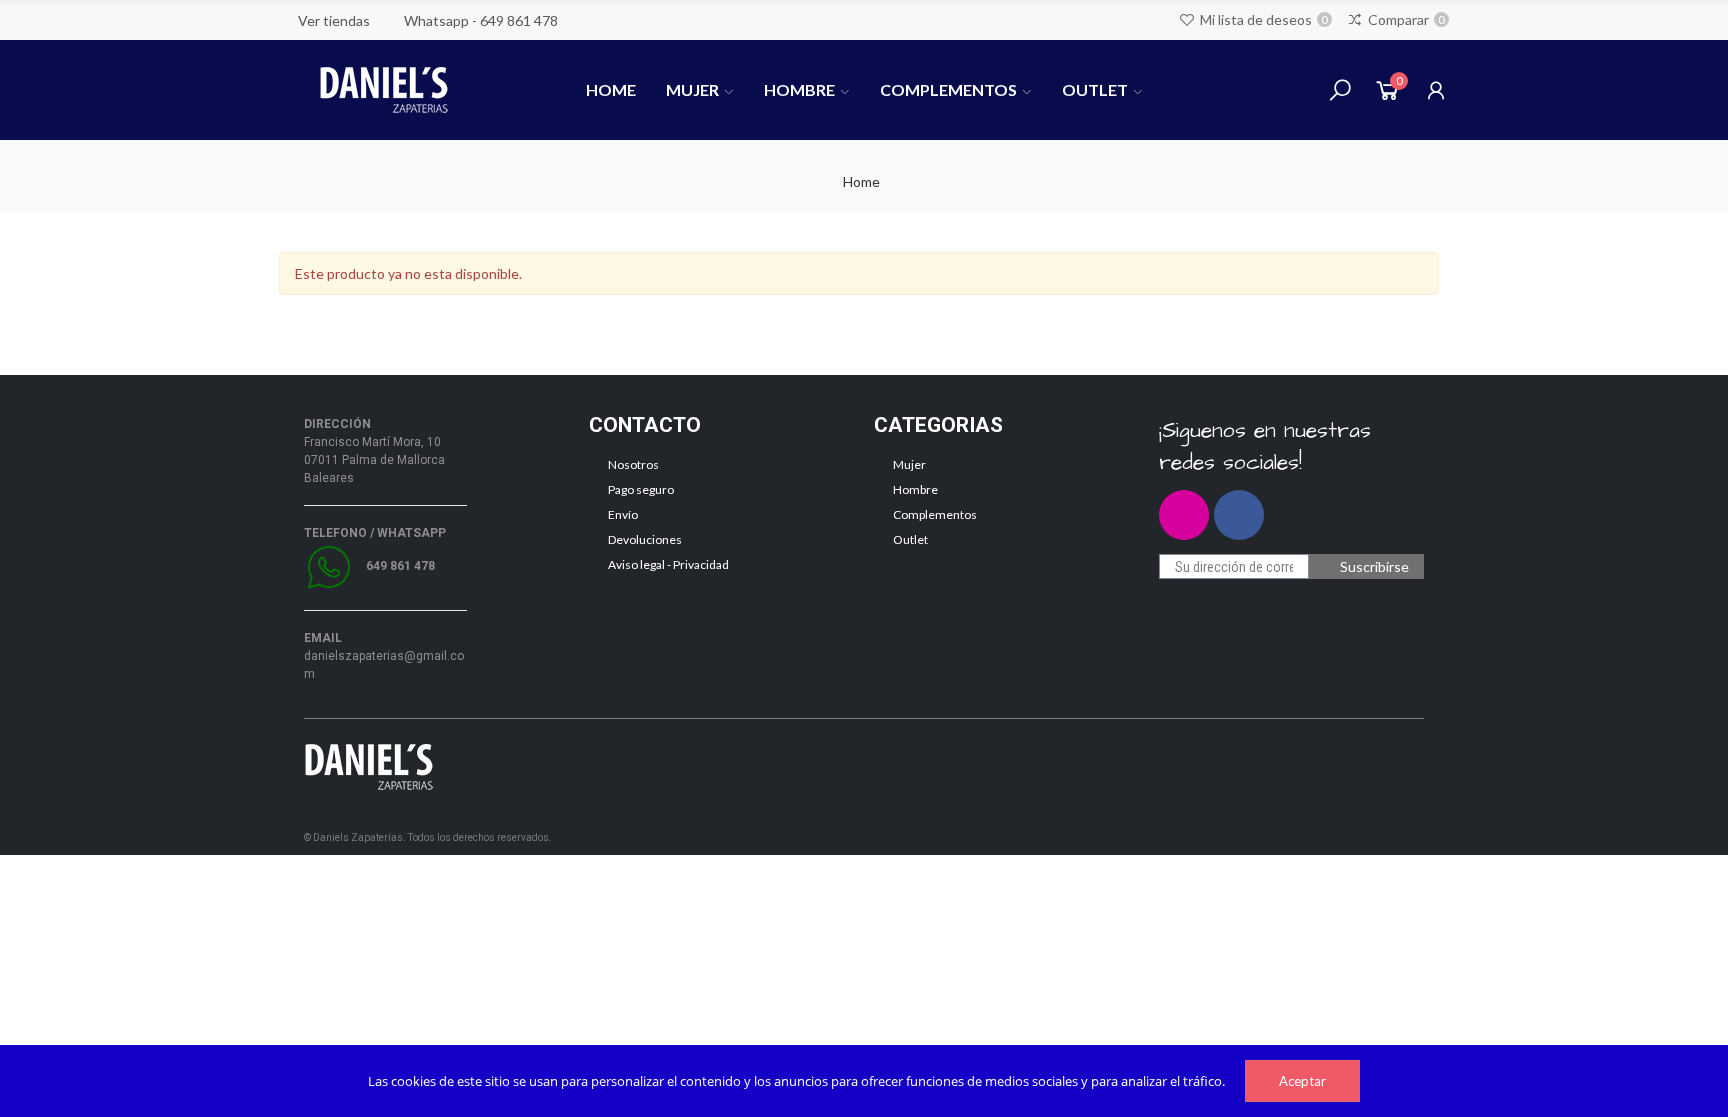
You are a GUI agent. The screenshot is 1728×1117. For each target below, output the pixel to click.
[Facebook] (1239, 515)
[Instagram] (1184, 515)
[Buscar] (1340, 90)
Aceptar (1302, 1081)
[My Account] (1436, 90)
